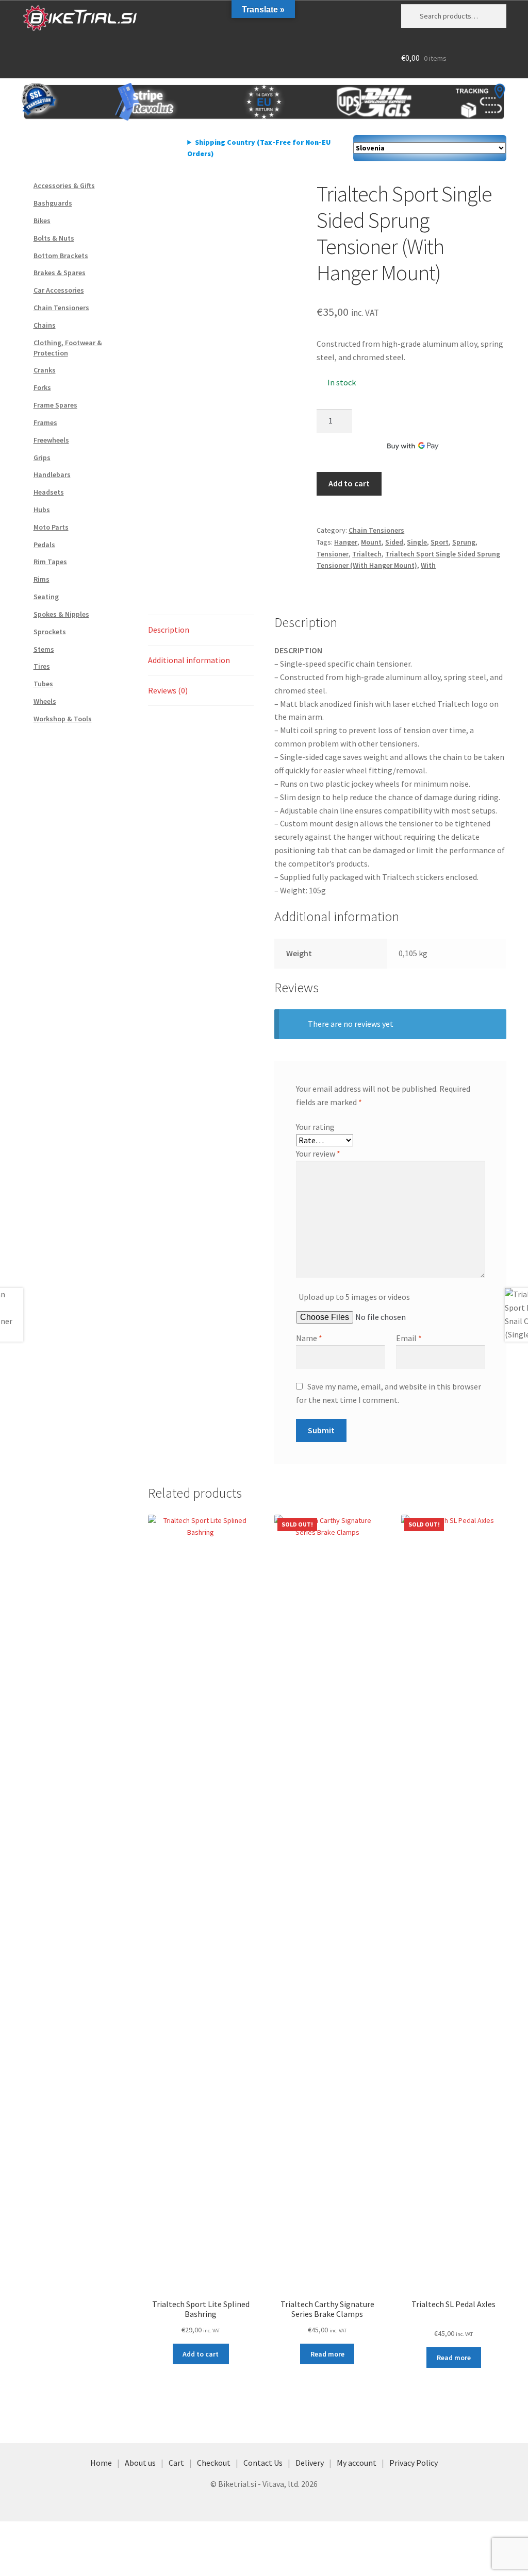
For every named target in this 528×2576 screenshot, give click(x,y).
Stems (44, 649)
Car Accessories (59, 290)
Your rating (315, 1127)
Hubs (42, 510)
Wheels (45, 701)
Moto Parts (51, 527)
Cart (176, 2463)
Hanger (346, 542)
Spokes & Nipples (61, 614)
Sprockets (50, 632)
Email (409, 1338)
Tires (42, 666)
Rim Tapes (50, 562)
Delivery (310, 2463)
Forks (42, 387)
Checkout (214, 2463)
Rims (42, 579)
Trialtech (367, 554)
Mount (371, 542)
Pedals (44, 545)
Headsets (49, 492)
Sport (440, 542)
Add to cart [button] (201, 2354)
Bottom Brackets (61, 256)
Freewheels (51, 440)
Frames (45, 422)
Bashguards (53, 203)
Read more (327, 2354)
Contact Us (263, 2463)
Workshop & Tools (63, 719)
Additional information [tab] (189, 660)
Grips (42, 457)
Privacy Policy (414, 2463)
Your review (318, 1154)
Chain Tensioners (376, 530)
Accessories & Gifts (64, 185)
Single (417, 542)
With (428, 565)
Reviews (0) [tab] (168, 690)
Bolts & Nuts (54, 238)
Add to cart (349, 483)
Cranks (45, 370)
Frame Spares (55, 405)
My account (357, 2463)
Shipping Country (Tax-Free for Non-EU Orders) (259, 148)
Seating (46, 597)
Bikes (42, 221)
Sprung (464, 542)
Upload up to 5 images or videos (354, 1297)
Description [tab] (169, 630)
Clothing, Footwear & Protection (68, 348)
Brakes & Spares (60, 273)
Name (309, 1338)
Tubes (43, 684)
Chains (45, 325)
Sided (394, 542)
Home (101, 2463)
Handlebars (52, 474)
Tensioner (333, 554)
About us (140, 2463)
